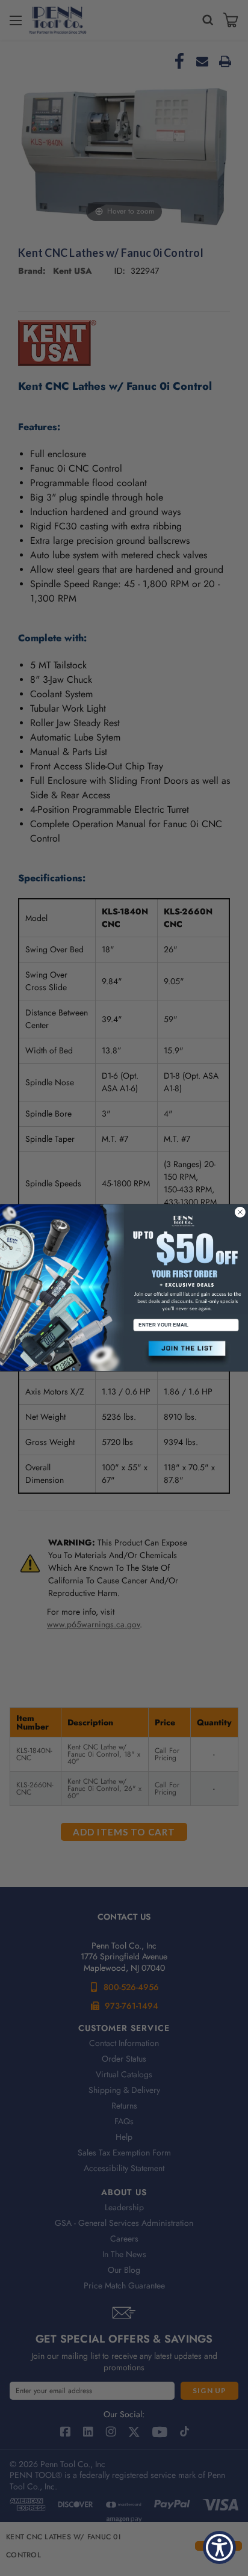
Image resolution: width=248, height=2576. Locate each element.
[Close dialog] (240, 1212)
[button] (186, 1354)
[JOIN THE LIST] (186, 1354)
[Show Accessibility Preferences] (219, 2547)
